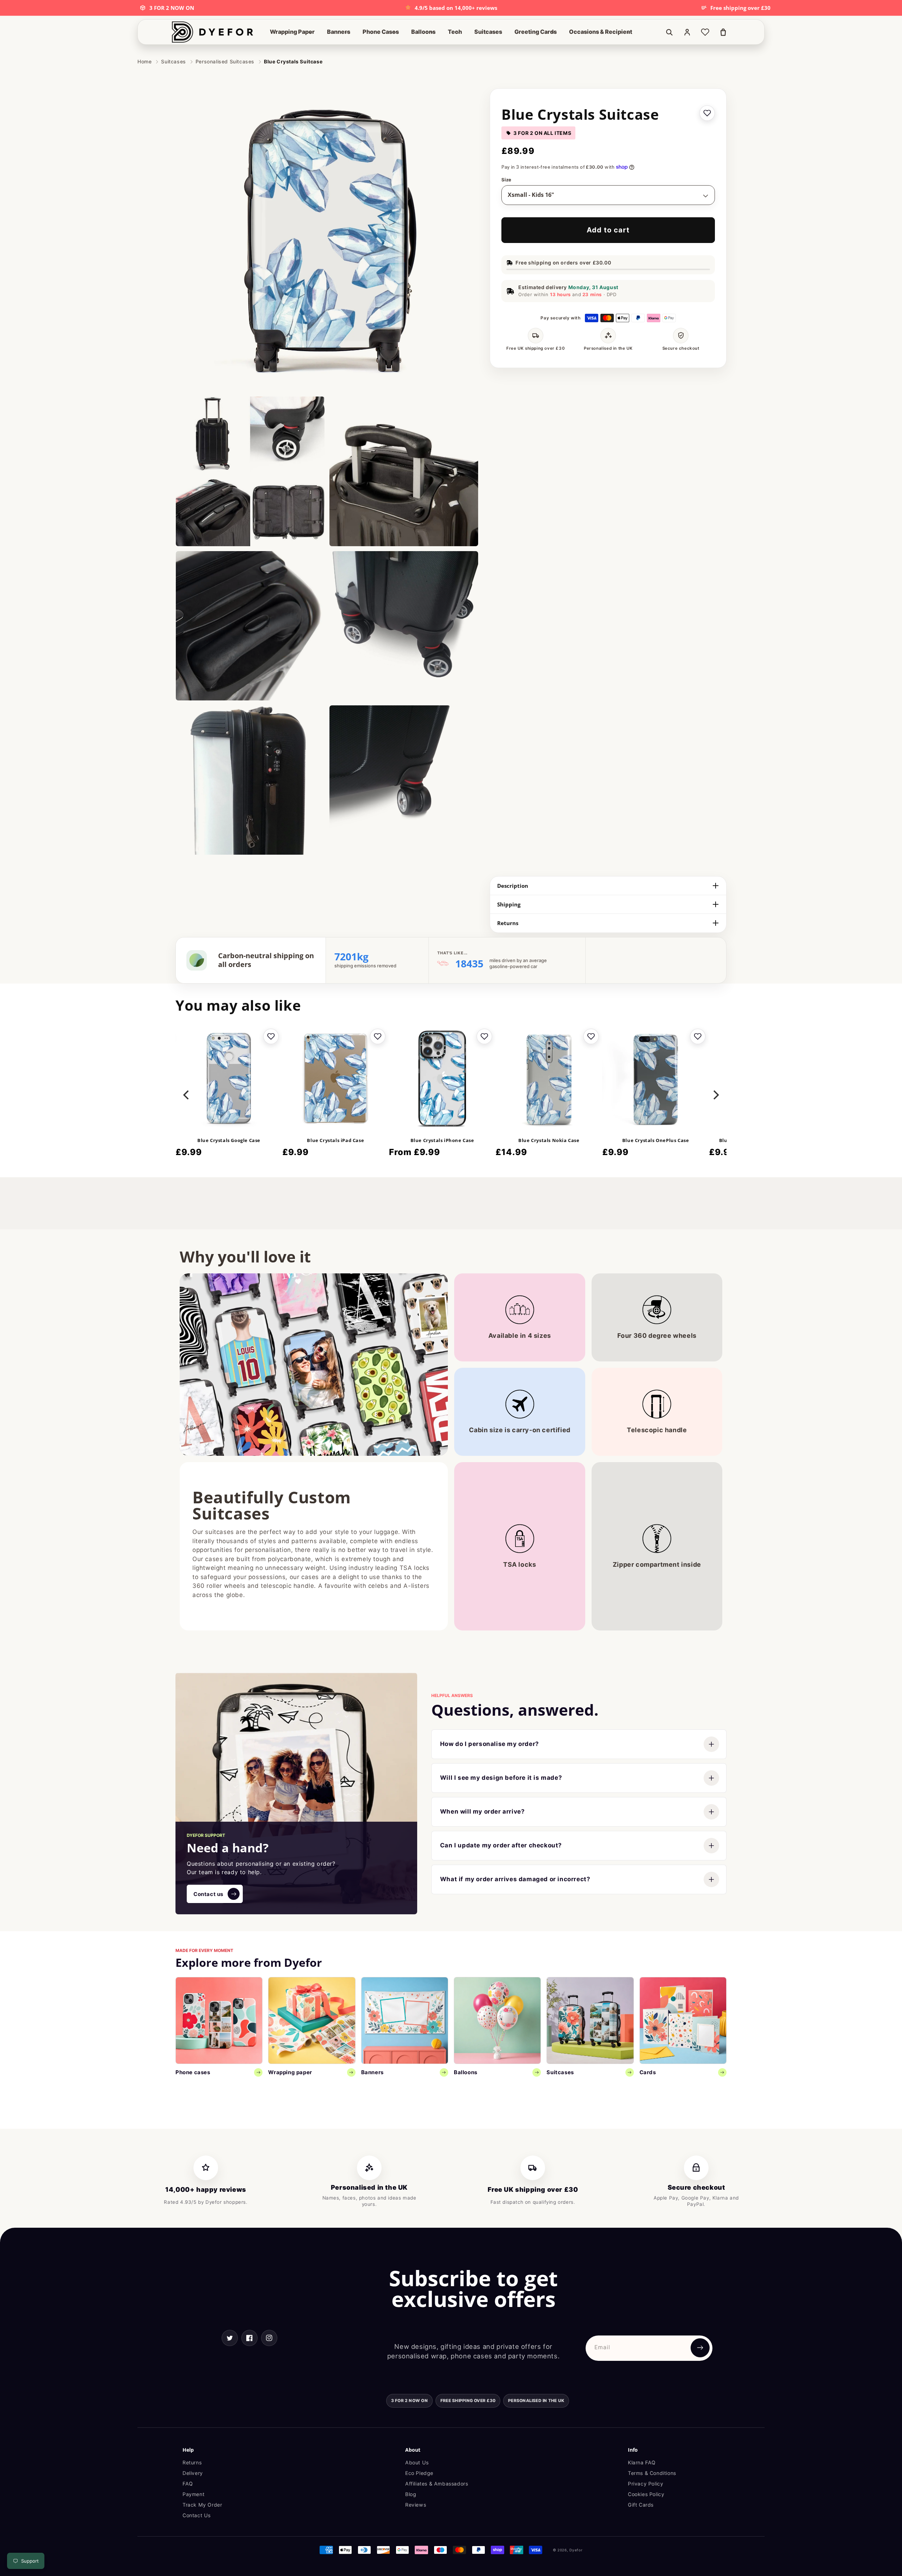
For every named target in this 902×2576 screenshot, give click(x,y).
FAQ (188, 2484)
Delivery (193, 2473)
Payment (193, 2494)
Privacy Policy (645, 2484)
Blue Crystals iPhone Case (442, 1140)
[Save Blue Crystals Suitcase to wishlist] (707, 113)
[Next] (715, 1095)
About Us (417, 2462)
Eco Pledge (419, 2473)
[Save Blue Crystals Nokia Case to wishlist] (591, 1036)
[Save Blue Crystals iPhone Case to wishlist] (484, 1036)
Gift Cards (641, 2505)
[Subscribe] (700, 2348)
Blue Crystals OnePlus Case (656, 1140)
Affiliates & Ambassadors (437, 2484)
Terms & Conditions (652, 2473)
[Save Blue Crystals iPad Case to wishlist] (378, 1036)
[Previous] (187, 1095)
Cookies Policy (646, 2494)
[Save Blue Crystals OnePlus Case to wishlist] (698, 1036)
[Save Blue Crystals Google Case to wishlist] (271, 1036)
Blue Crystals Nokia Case (549, 1140)
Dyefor (576, 2550)
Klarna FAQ (642, 2462)
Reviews (416, 2505)
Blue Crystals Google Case (229, 1140)
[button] (292, 32)
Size (506, 180)
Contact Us (197, 2515)
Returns (192, 2462)
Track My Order (202, 2505)
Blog (411, 2494)
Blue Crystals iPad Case (335, 1140)
